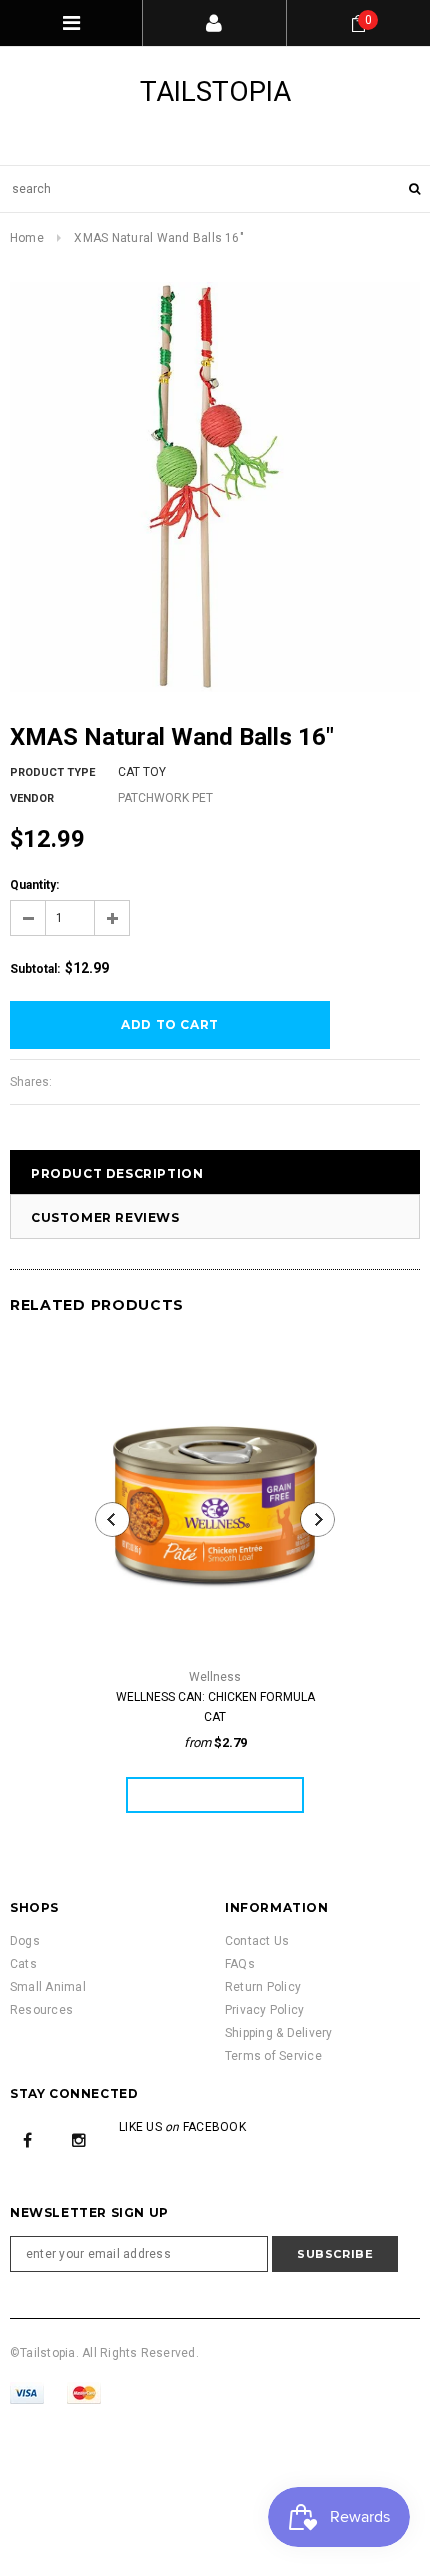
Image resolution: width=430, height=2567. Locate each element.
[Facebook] (28, 2139)
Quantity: (34, 885)
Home (27, 238)
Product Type (52, 772)
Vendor (32, 798)
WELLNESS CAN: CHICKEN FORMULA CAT (215, 1707)
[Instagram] (79, 2139)
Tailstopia (215, 91)
